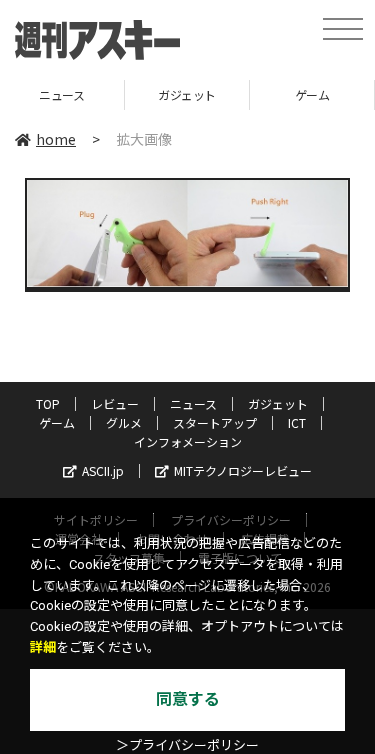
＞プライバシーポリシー (187, 745)
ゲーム (275, 94)
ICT (297, 422)
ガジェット (150, 94)
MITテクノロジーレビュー (243, 470)
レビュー (115, 403)
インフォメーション (188, 441)
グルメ (124, 422)
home (56, 139)
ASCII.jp (103, 470)
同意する (188, 699)
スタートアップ (215, 422)
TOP (48, 403)
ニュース (193, 403)
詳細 (43, 647)
